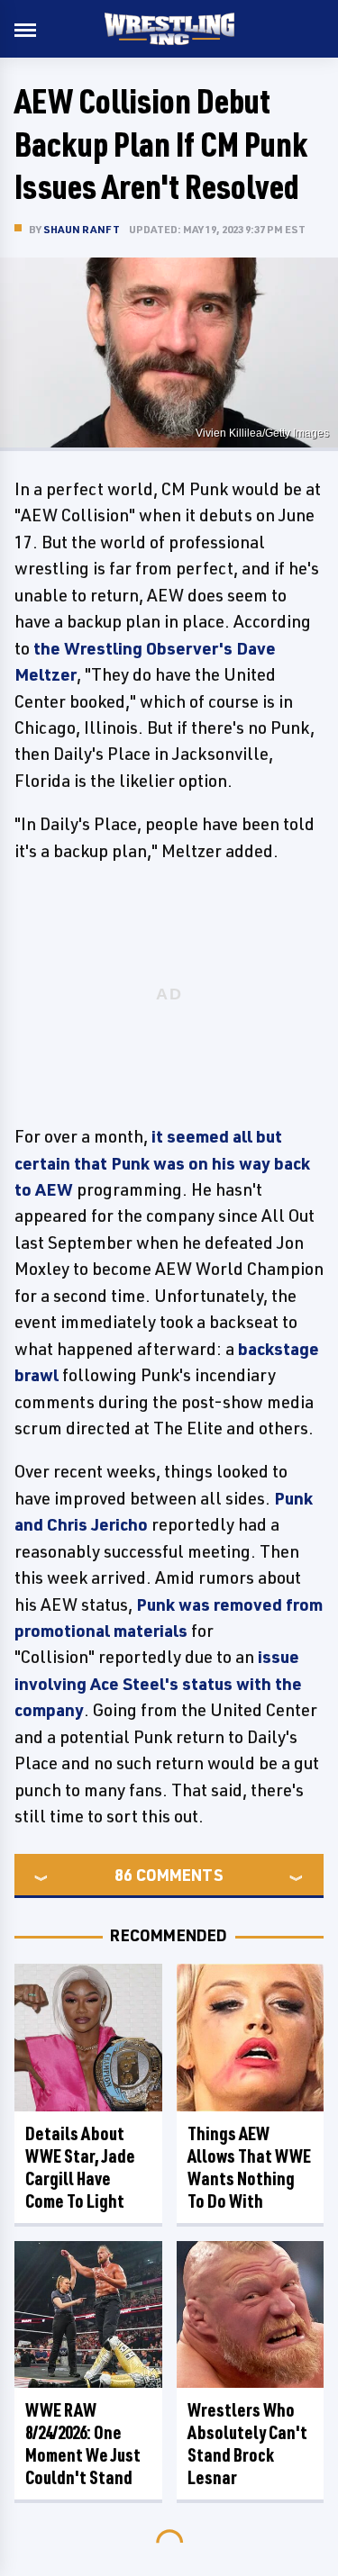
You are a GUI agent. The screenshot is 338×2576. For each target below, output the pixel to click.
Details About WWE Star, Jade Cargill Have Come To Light (80, 2167)
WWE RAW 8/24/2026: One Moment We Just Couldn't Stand (83, 2444)
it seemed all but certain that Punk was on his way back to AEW (162, 1163)
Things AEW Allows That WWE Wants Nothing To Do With (249, 2167)
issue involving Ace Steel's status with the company (158, 1683)
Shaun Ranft (82, 229)
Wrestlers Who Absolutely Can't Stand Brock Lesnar (247, 2444)
